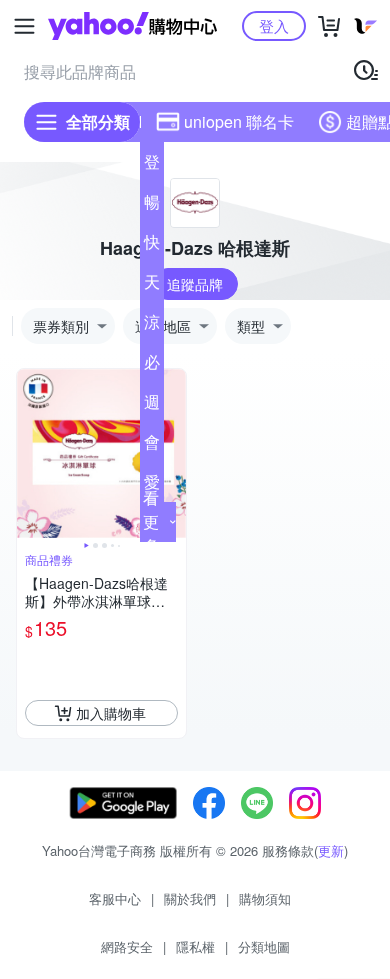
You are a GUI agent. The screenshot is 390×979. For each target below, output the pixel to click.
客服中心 (115, 898)
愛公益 (152, 486)
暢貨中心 (152, 206)
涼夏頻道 (152, 326)
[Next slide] (173, 454)
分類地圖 (264, 946)
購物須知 (265, 898)
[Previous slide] (30, 454)
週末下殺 (152, 406)
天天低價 (152, 286)
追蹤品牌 (195, 284)
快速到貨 (152, 246)
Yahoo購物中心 (132, 26)
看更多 (151, 521)
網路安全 (127, 946)
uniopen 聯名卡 (239, 121)
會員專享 (152, 446)
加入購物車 (111, 713)
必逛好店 (152, 366)
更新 (331, 850)
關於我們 (190, 898)
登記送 (152, 166)
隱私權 (195, 946)
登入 (274, 25)
